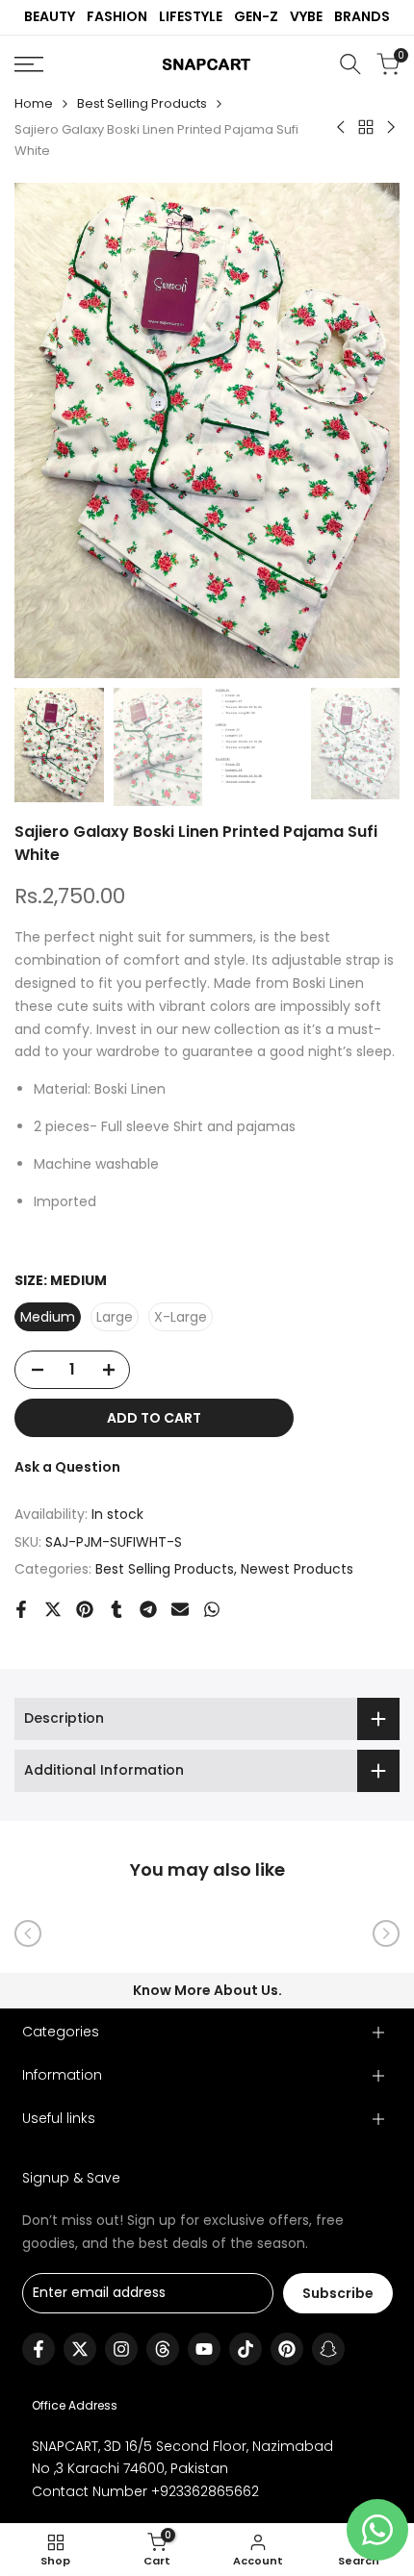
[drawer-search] (350, 64)
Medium (48, 1317)
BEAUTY (50, 16)
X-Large (181, 1317)
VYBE (306, 16)
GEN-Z (256, 16)
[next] (386, 1933)
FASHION (117, 16)
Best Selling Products (142, 103)
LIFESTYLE (191, 16)
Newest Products (297, 1569)
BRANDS (362, 16)
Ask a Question (67, 1467)
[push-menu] (29, 64)
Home (34, 103)
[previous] (28, 1933)
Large (115, 1317)
